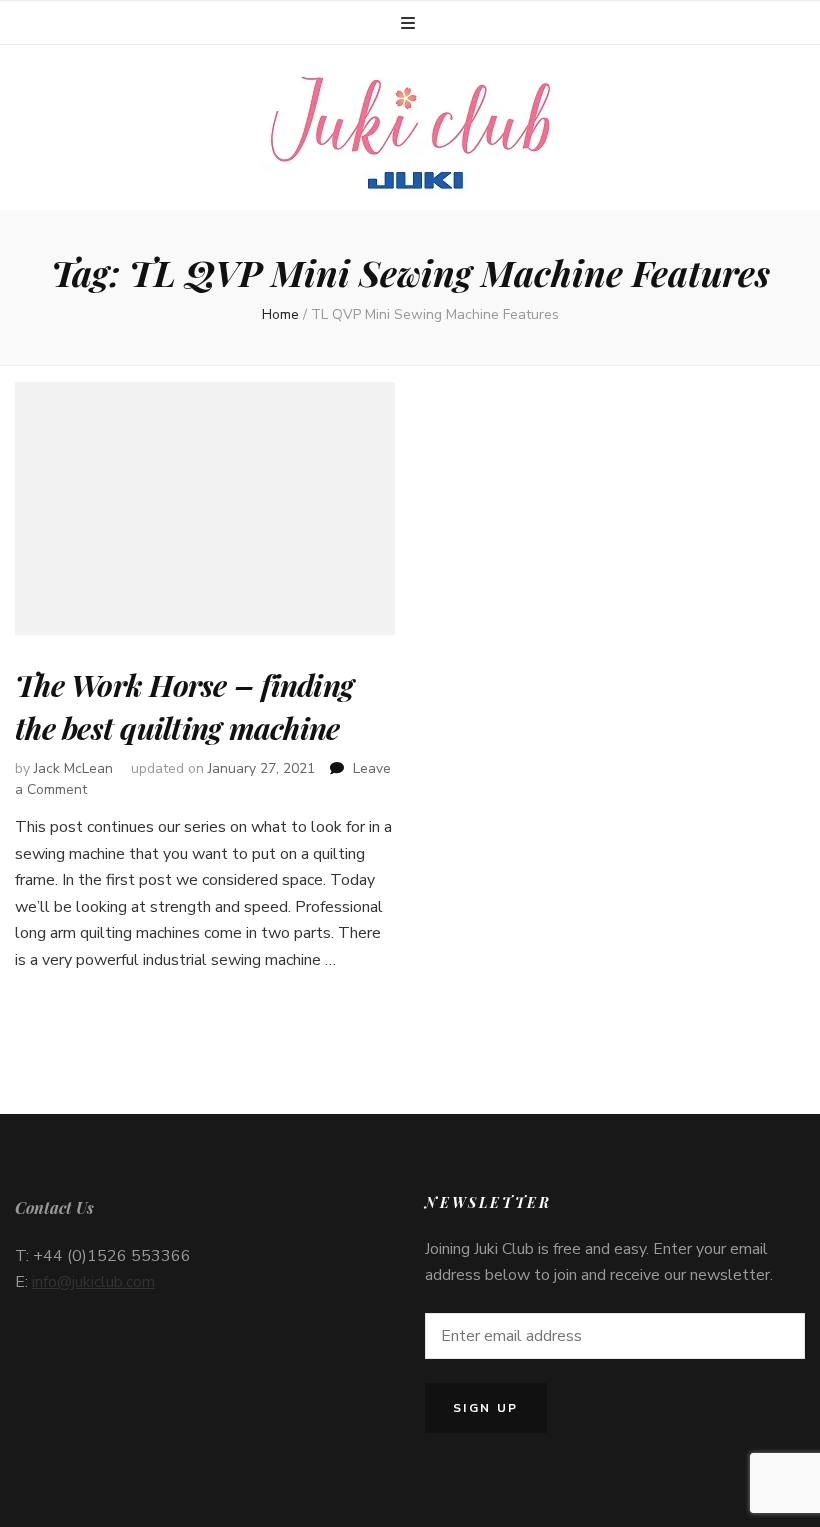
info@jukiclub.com (93, 1282)
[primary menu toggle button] (410, 23)
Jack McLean (73, 768)
